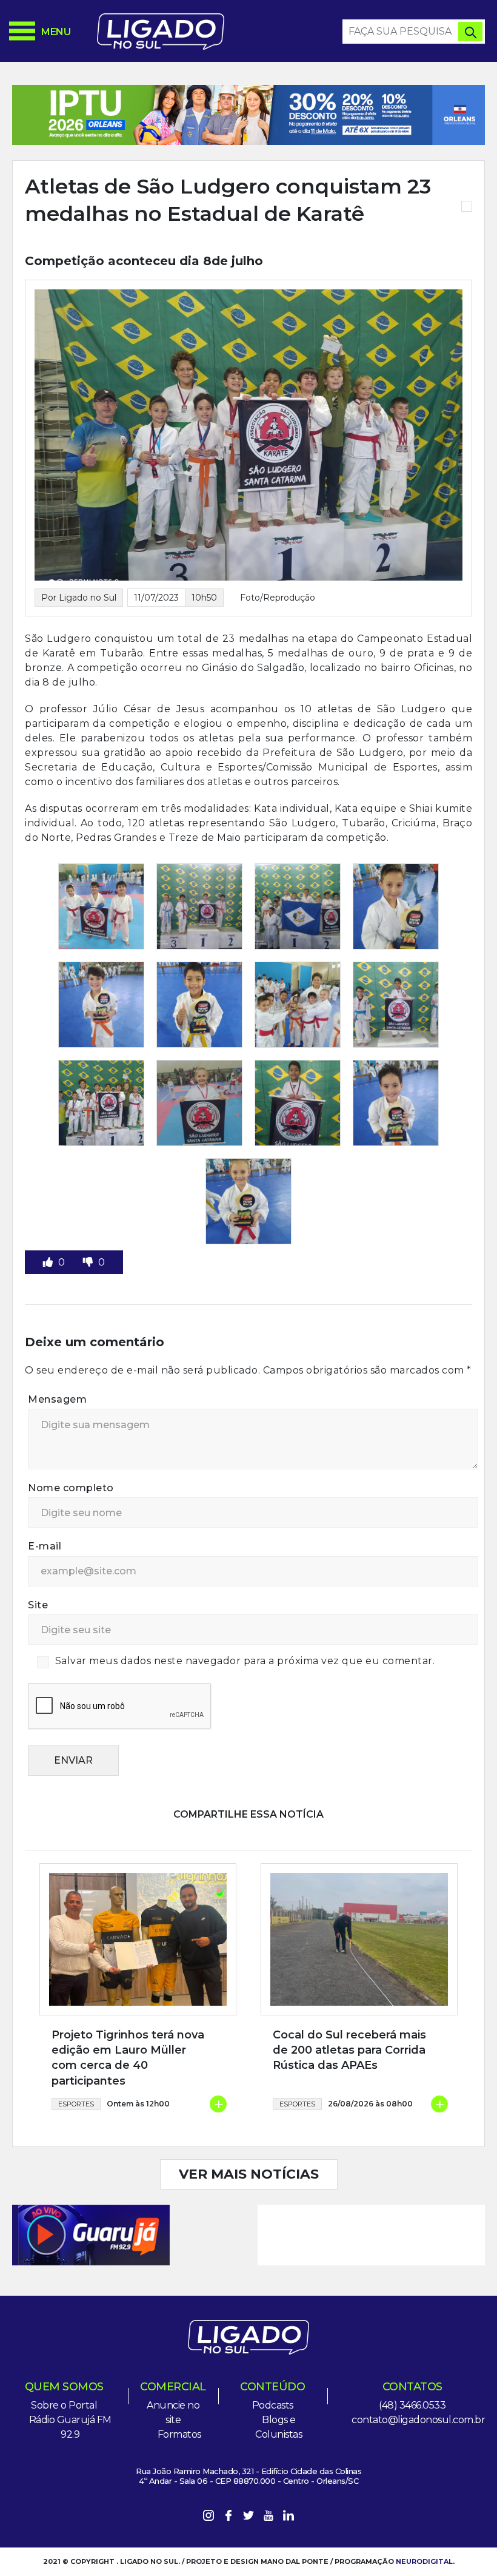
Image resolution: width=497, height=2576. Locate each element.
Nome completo (71, 1488)
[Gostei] (49, 1262)
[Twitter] (248, 2517)
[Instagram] (208, 2517)
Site (38, 1605)
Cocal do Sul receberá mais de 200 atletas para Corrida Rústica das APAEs (349, 2050)
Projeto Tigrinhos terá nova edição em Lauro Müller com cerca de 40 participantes (128, 2058)
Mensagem (57, 1399)
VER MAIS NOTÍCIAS (249, 2174)
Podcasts (273, 2405)
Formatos (179, 2434)
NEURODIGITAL (424, 2561)
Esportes (76, 2104)
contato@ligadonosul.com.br (418, 2420)
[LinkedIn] (289, 2517)
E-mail (45, 1546)
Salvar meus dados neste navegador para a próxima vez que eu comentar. (245, 1661)
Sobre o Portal (64, 2405)
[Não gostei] (89, 1262)
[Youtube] (269, 2517)
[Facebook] (228, 2517)
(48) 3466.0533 (412, 2405)
